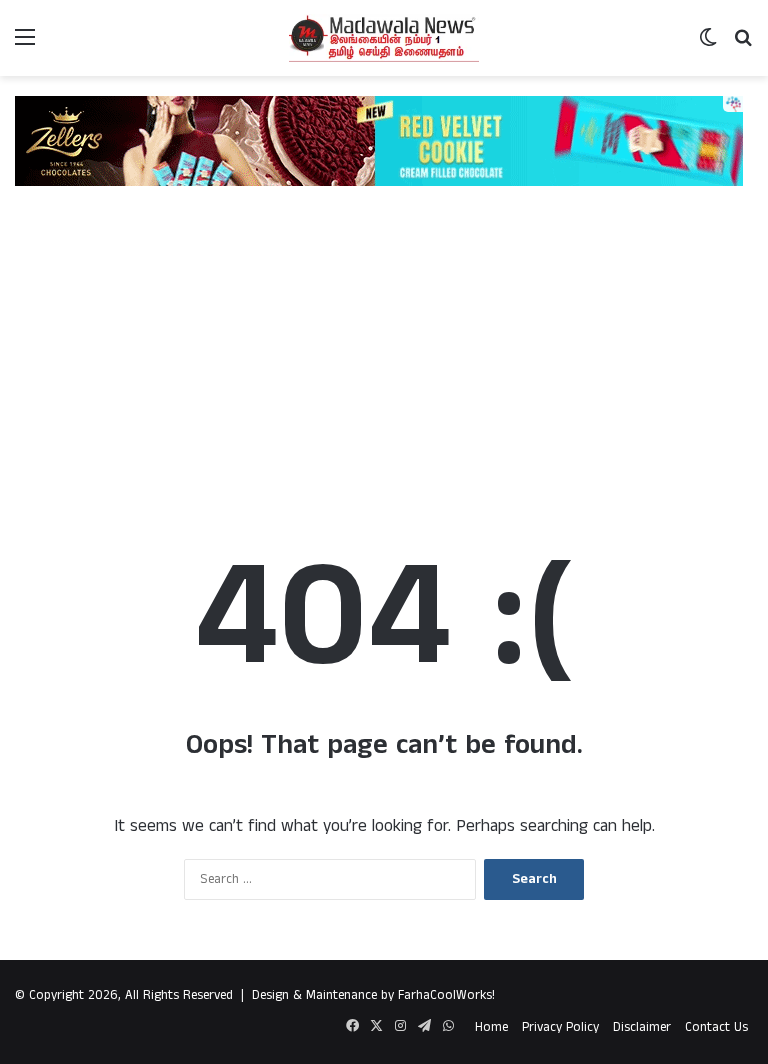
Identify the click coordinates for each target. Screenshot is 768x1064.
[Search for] (743, 45)
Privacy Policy (560, 1027)
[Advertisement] (384, 346)
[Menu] (25, 45)
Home (491, 1027)
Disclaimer (642, 1027)
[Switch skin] (708, 45)
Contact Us (716, 1027)
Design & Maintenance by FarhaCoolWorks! (373, 995)
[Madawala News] (384, 38)
